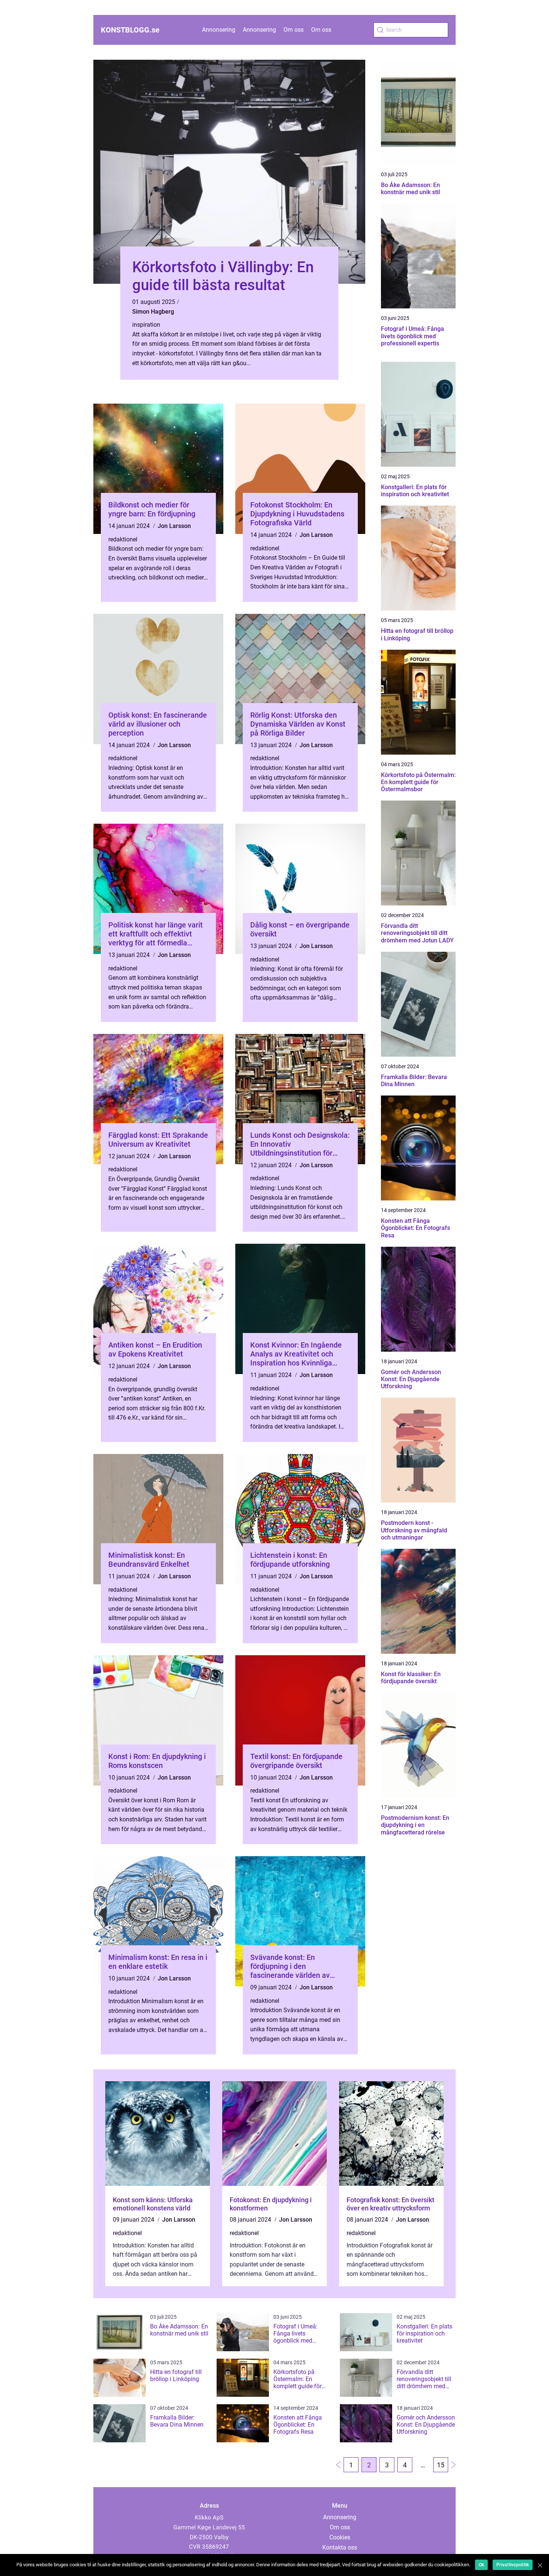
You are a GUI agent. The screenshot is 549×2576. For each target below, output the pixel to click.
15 (441, 2465)
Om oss (294, 30)
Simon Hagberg (153, 312)
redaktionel (123, 539)
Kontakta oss (340, 2547)
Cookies (340, 2537)
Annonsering (219, 30)
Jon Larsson (174, 526)
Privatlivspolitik (513, 2565)
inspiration (146, 325)
